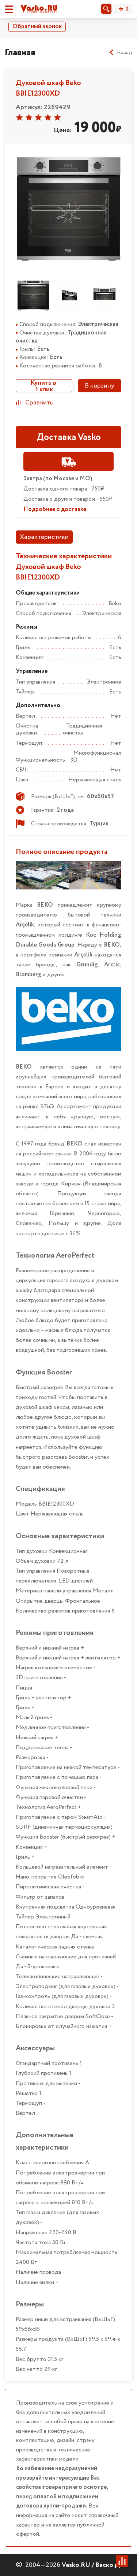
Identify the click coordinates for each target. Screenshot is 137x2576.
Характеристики (44, 537)
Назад (124, 53)
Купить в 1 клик (44, 386)
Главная (20, 53)
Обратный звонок (37, 27)
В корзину (100, 386)
